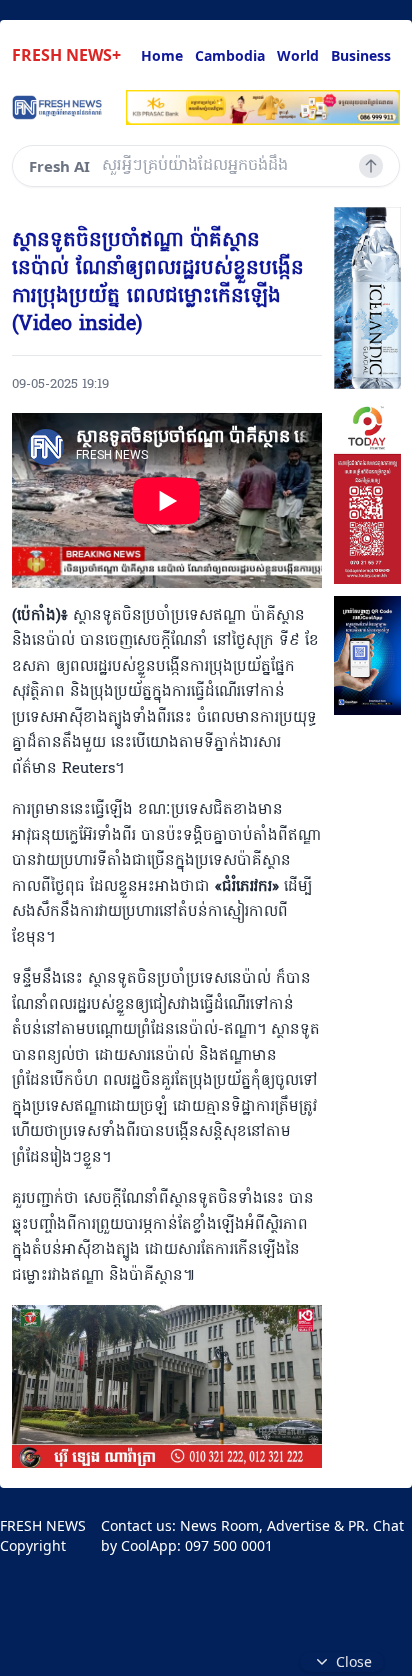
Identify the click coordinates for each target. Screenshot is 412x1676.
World (298, 55)
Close (354, 1661)
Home (162, 55)
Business (361, 55)
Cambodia (230, 55)
